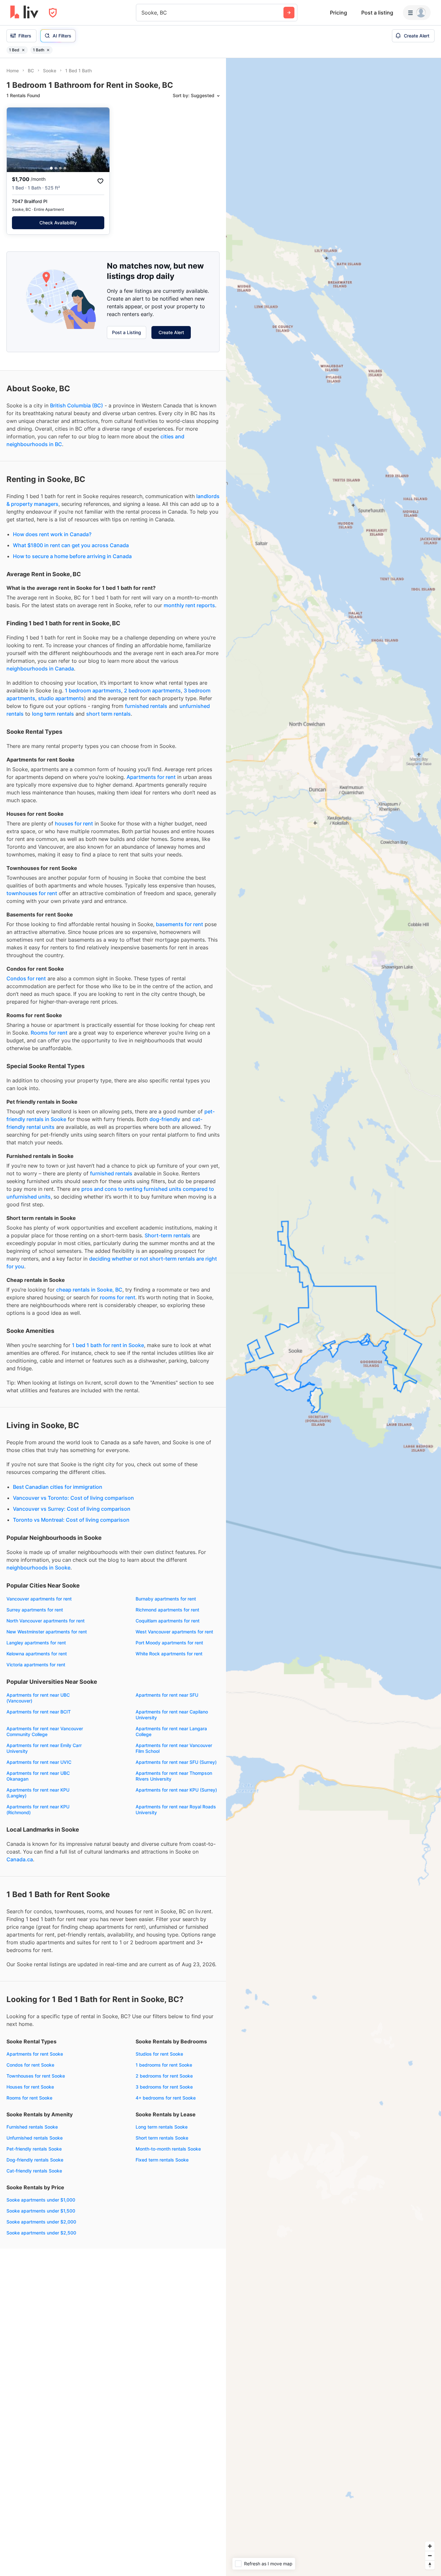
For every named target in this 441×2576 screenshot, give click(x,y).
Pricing (338, 13)
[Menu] (417, 13)
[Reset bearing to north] (430, 2565)
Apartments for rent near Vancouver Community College (45, 1731)
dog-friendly (165, 1119)
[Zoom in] (430, 2546)
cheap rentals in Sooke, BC (89, 1290)
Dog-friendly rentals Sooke (35, 2160)
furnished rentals (146, 706)
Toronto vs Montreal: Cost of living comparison (71, 1520)
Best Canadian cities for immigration (58, 1487)
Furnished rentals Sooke (32, 2127)
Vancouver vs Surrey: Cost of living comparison (72, 1509)
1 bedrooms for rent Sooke (164, 2065)
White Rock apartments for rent (169, 1654)
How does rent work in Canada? (52, 534)
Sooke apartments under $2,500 (41, 2233)
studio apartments (61, 698)
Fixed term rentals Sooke (162, 2160)
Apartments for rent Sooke (35, 2054)
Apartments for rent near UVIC (39, 1762)
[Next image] (100, 140)
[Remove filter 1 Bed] (23, 50)
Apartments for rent (151, 777)
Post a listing (377, 13)
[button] (51, 168)
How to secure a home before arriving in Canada (72, 556)
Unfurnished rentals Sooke (35, 2138)
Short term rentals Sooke (162, 2138)
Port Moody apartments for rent (169, 1643)
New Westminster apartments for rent (47, 1632)
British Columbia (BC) (77, 405)
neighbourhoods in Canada (40, 669)
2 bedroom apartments (152, 690)
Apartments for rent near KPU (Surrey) (176, 1790)
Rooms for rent (49, 1033)
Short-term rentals (168, 1235)
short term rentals (108, 714)
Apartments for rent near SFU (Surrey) (176, 1762)
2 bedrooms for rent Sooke (164, 2076)
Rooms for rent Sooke (29, 2098)
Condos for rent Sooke (30, 2065)
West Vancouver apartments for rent (174, 1632)
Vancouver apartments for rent (39, 1599)
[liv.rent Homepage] (24, 13)
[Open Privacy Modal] (53, 13)
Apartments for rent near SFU (167, 1695)
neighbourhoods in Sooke (38, 1568)
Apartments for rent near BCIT (39, 1712)
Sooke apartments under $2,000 (41, 2222)
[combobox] (142, 13)
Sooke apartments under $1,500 (41, 2211)
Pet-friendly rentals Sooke (34, 2149)
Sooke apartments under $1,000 (41, 2200)
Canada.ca (20, 1859)
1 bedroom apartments (93, 690)
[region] (333, 1317)
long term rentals (53, 714)
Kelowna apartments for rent (37, 1654)
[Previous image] (16, 140)
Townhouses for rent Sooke (36, 2076)
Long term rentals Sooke (162, 2127)
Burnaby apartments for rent (166, 1599)
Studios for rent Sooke (159, 2054)
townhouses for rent (32, 893)
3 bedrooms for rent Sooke (164, 2087)
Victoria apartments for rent (36, 1665)
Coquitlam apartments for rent (168, 1621)
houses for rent (74, 823)
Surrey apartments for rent (35, 1610)
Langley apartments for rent (36, 1643)
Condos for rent (26, 978)
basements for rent (179, 924)
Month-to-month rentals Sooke (168, 2149)
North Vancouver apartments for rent (46, 1621)
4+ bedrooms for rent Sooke (166, 2098)
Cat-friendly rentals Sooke (34, 2171)
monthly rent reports (189, 605)
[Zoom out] (430, 2556)
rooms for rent (118, 1297)
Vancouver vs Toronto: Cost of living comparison (73, 1498)
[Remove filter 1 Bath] (48, 50)
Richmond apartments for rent (167, 1610)
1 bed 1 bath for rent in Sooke (108, 1345)
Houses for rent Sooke (30, 2087)
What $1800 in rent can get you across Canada (71, 545)
